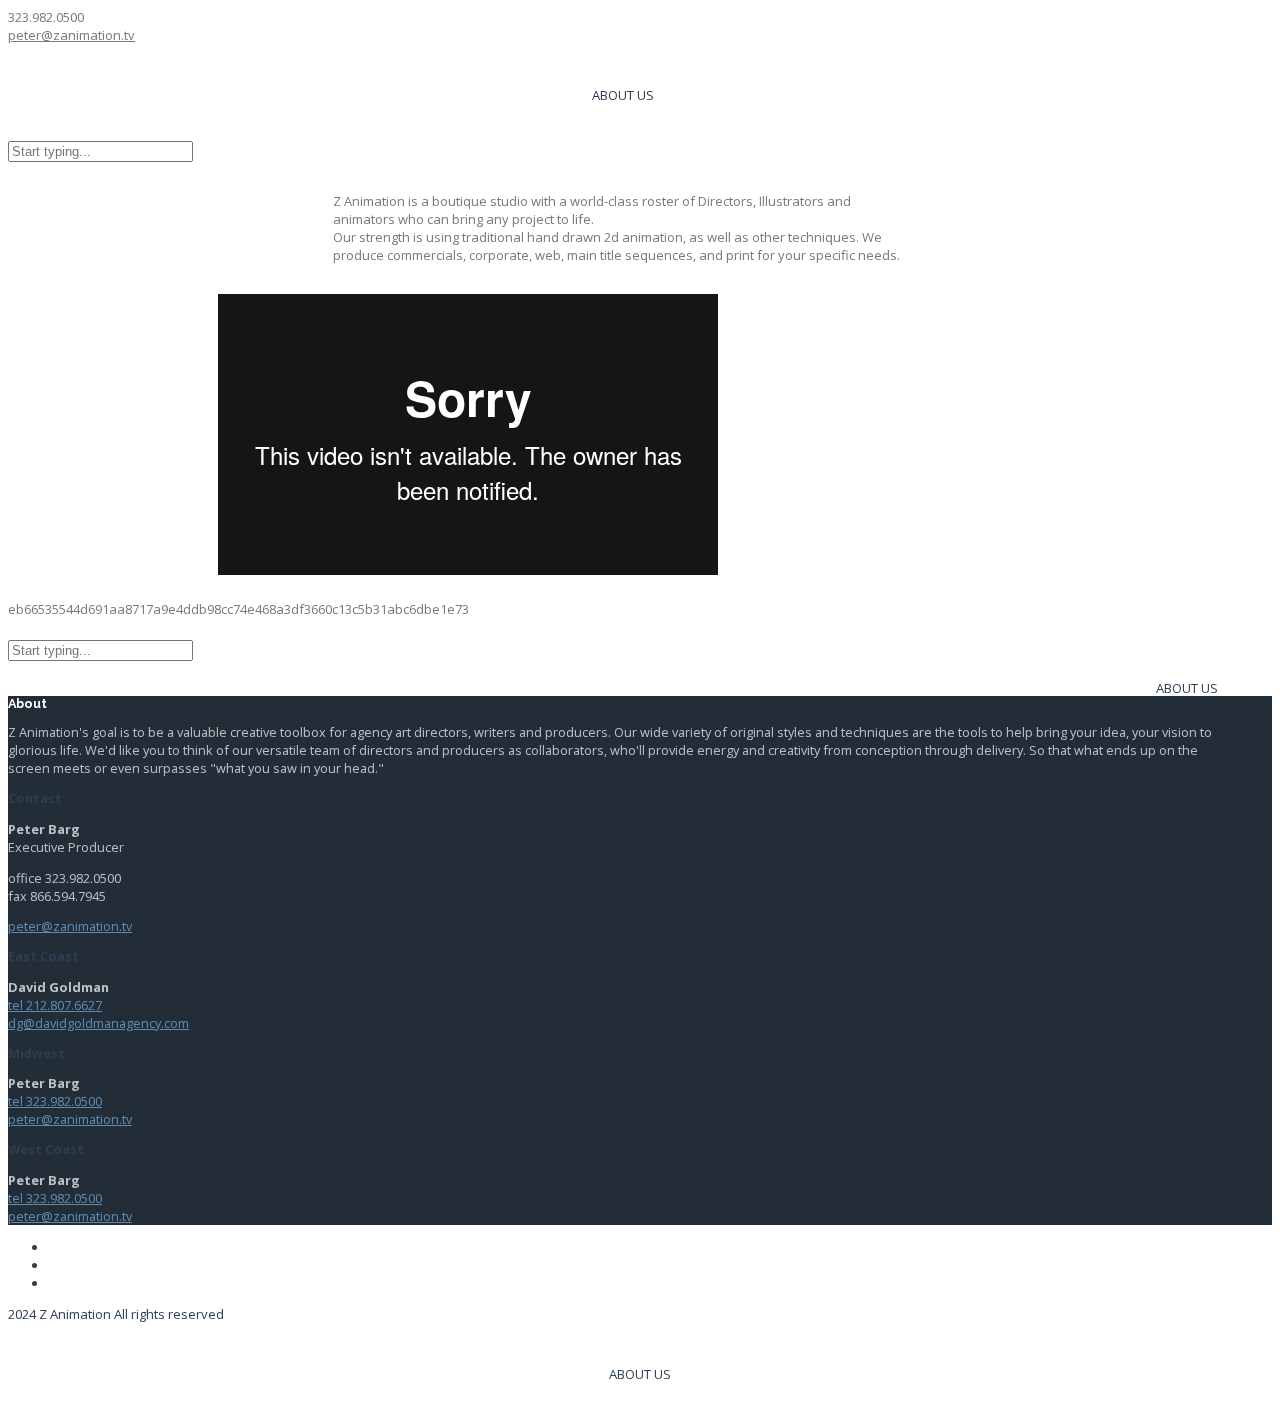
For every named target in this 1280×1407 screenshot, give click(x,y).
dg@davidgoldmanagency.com (98, 1023)
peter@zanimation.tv (71, 35)
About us (623, 95)
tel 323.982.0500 (55, 1101)
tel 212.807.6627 (55, 1005)
